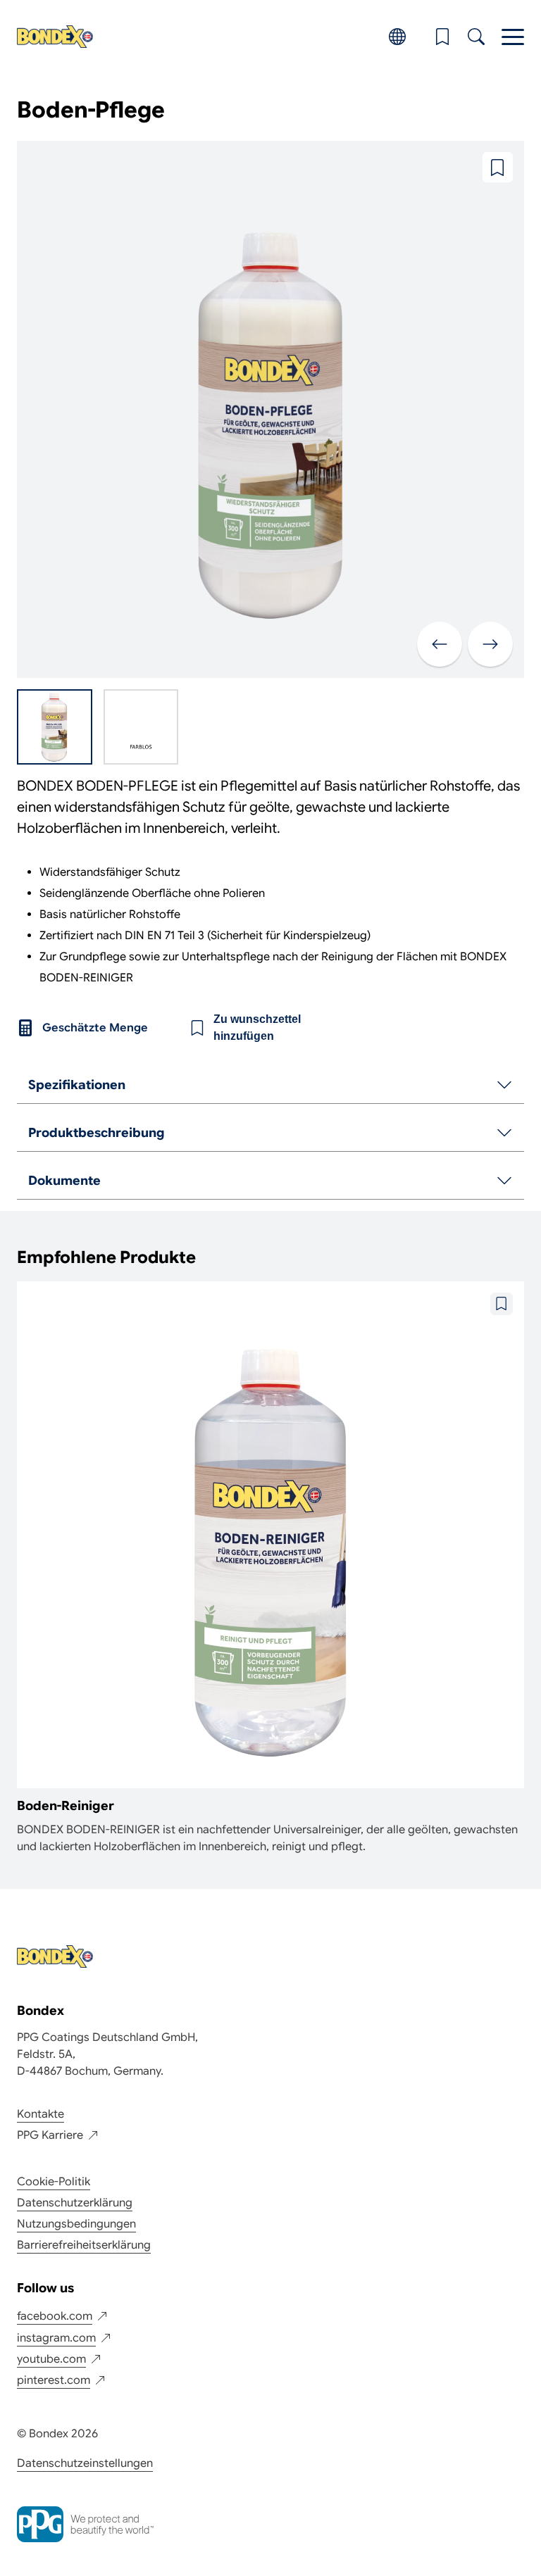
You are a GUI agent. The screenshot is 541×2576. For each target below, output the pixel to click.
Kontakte (41, 2114)
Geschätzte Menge (95, 1028)
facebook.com (55, 2316)
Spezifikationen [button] (77, 1085)
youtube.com (51, 2359)
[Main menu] (513, 37)
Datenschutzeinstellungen (85, 2463)
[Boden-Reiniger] (270, 1568)
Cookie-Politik (54, 2182)
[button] (442, 37)
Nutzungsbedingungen (76, 2224)
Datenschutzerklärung (75, 2203)
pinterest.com (54, 2380)
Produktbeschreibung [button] (97, 1133)
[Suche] (476, 37)
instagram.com (56, 2338)
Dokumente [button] (64, 1181)
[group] (270, 1086)
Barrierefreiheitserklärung (84, 2245)
